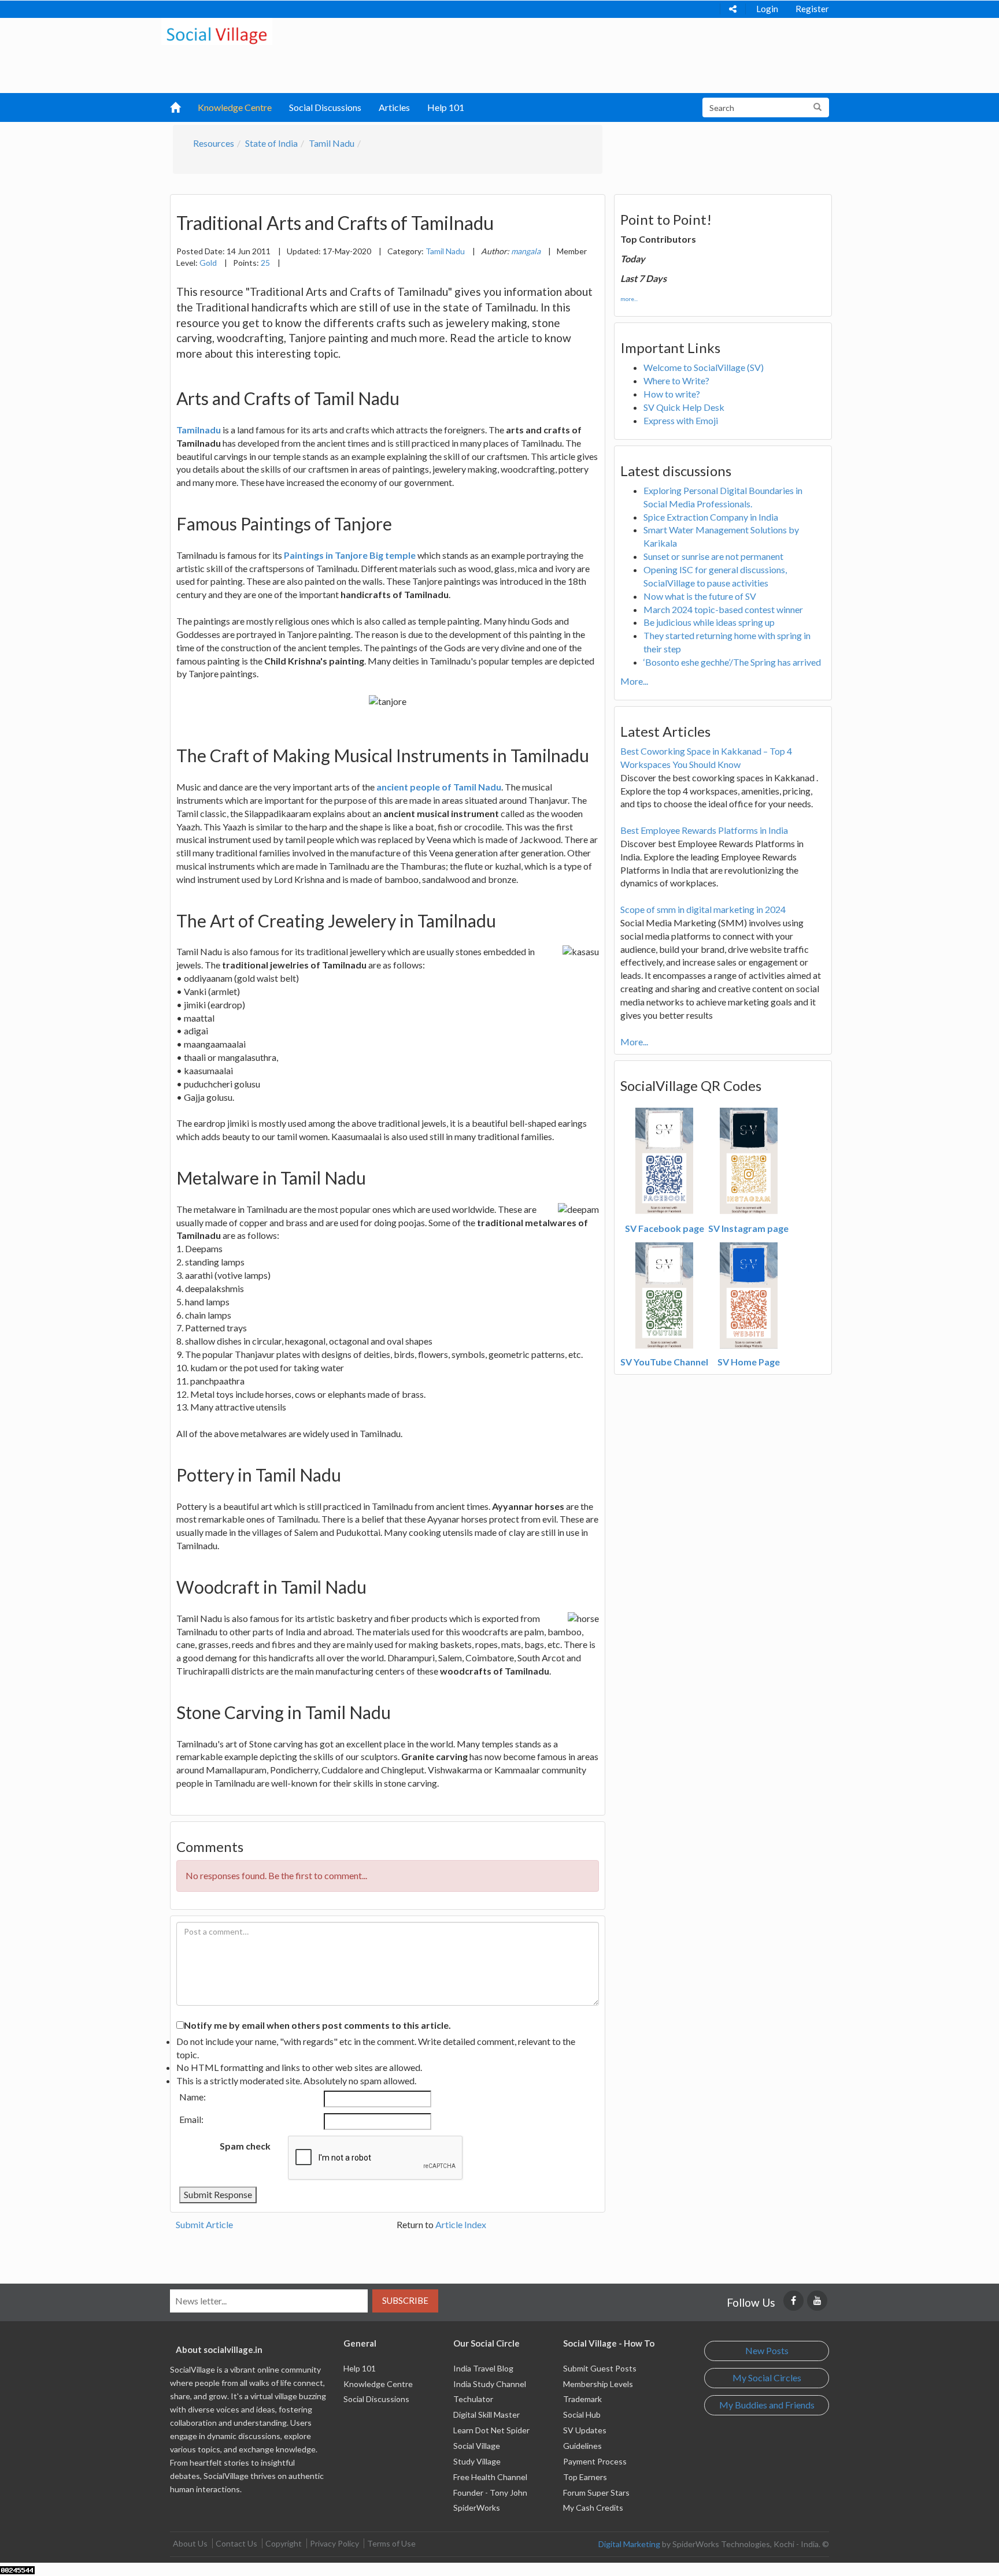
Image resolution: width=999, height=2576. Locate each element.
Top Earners (585, 2477)
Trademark (582, 2399)
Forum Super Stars (596, 2493)
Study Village (477, 2461)
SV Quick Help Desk (684, 407)
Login (767, 9)
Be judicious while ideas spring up (709, 622)
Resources (214, 143)
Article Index (461, 2224)
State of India (271, 143)
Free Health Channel (490, 2477)
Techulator (473, 2399)
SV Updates (585, 2430)
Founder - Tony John (490, 2493)
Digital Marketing (629, 2544)
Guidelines (582, 2446)
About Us (190, 2543)
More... (634, 681)
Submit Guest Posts (600, 2368)
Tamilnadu (199, 430)
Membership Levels (598, 2384)
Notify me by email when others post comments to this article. (317, 2025)
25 (265, 263)
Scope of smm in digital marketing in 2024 (703, 909)
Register (812, 9)
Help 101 (446, 107)
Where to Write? (676, 381)
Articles (394, 107)
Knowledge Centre (235, 107)
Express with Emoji (681, 420)
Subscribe (405, 2300)
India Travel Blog (483, 2368)
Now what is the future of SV (700, 596)
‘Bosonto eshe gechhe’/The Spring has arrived (732, 662)
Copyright (284, 2543)
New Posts (767, 2350)
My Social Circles (767, 2378)
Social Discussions (325, 107)
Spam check (245, 2146)
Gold (208, 263)
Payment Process (595, 2461)
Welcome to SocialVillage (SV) (704, 367)
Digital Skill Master (486, 2414)
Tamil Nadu (332, 143)
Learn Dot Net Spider (491, 2430)
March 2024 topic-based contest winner (723, 609)
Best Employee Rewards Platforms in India (704, 830)
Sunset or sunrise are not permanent (713, 556)
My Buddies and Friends (767, 2405)
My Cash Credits (593, 2508)
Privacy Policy (334, 2543)
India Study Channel (490, 2384)
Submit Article (204, 2224)
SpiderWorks (477, 2508)
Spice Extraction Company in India (711, 517)
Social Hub (582, 2414)
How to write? (672, 394)
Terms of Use (391, 2543)
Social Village (477, 2446)
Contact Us (236, 2543)
